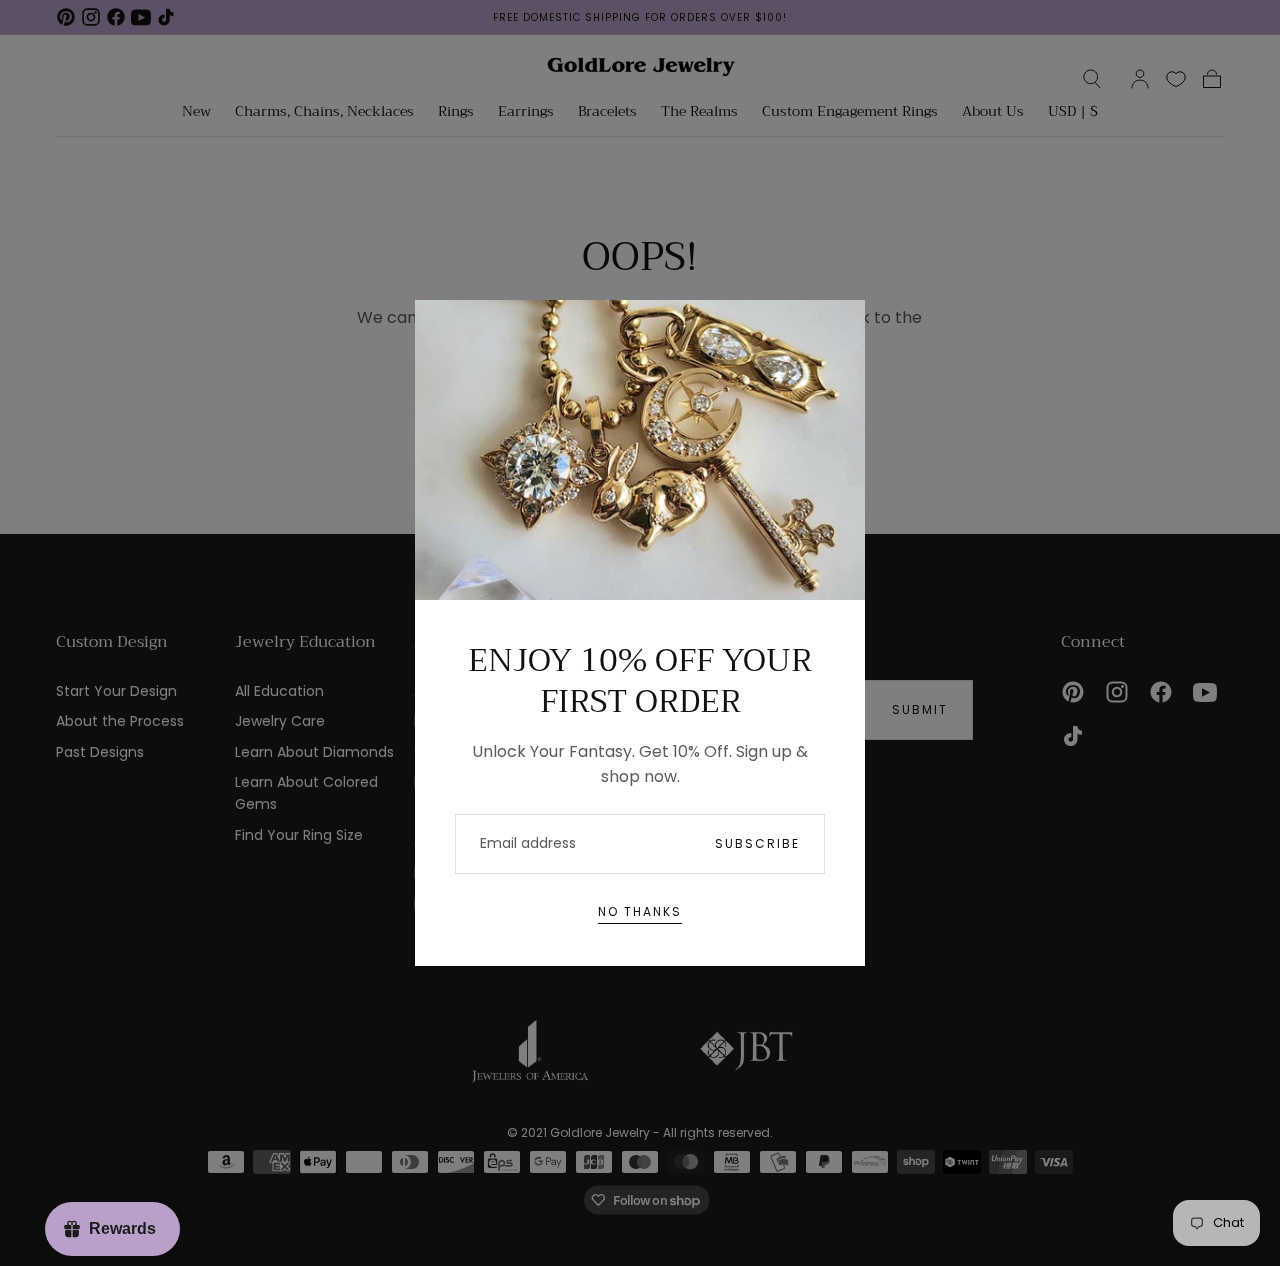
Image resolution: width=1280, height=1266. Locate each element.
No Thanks (640, 911)
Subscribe (757, 843)
